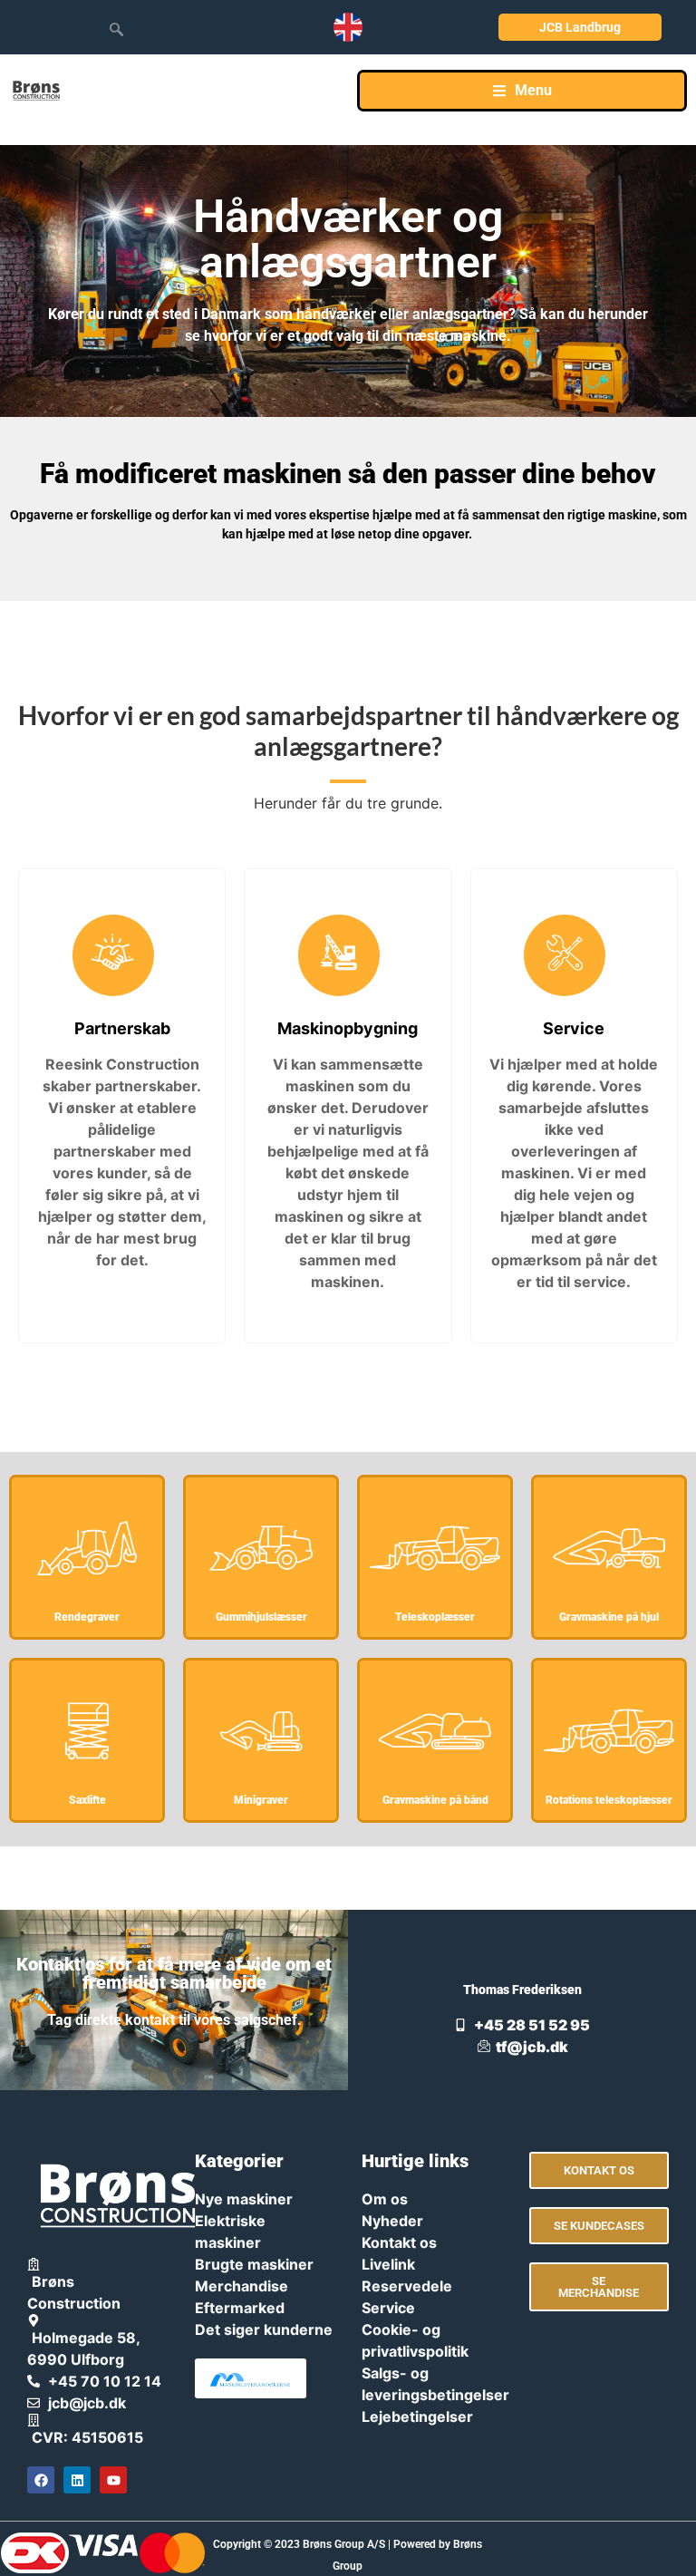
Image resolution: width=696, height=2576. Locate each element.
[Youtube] (113, 2480)
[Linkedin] (77, 2480)
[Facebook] (41, 2480)
